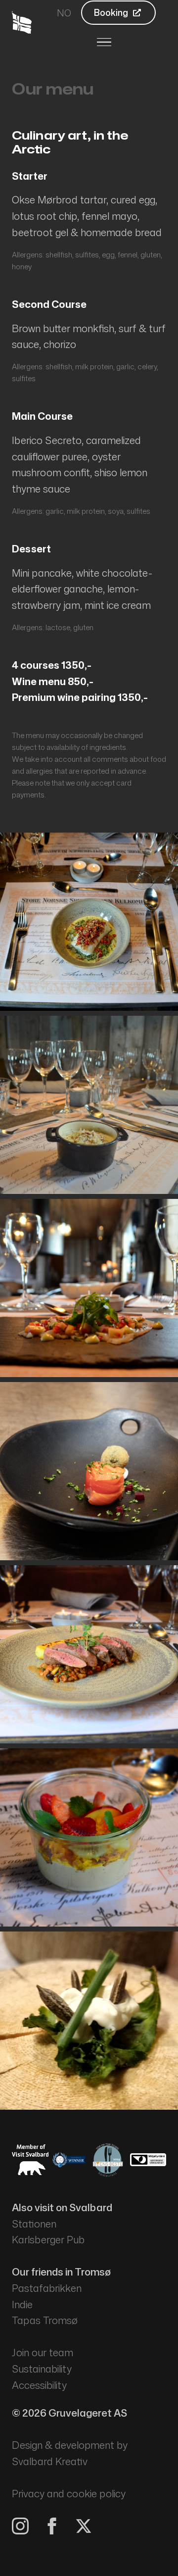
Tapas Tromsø (45, 2320)
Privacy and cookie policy (69, 2494)
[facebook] (52, 2526)
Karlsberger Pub (48, 2240)
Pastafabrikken (47, 2288)
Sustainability (42, 2369)
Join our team (43, 2353)
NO (64, 13)
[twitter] (84, 2526)
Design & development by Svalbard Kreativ (70, 2453)
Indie (22, 2304)
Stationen (34, 2224)
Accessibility (39, 2385)
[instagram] (20, 2526)
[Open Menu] (104, 42)
